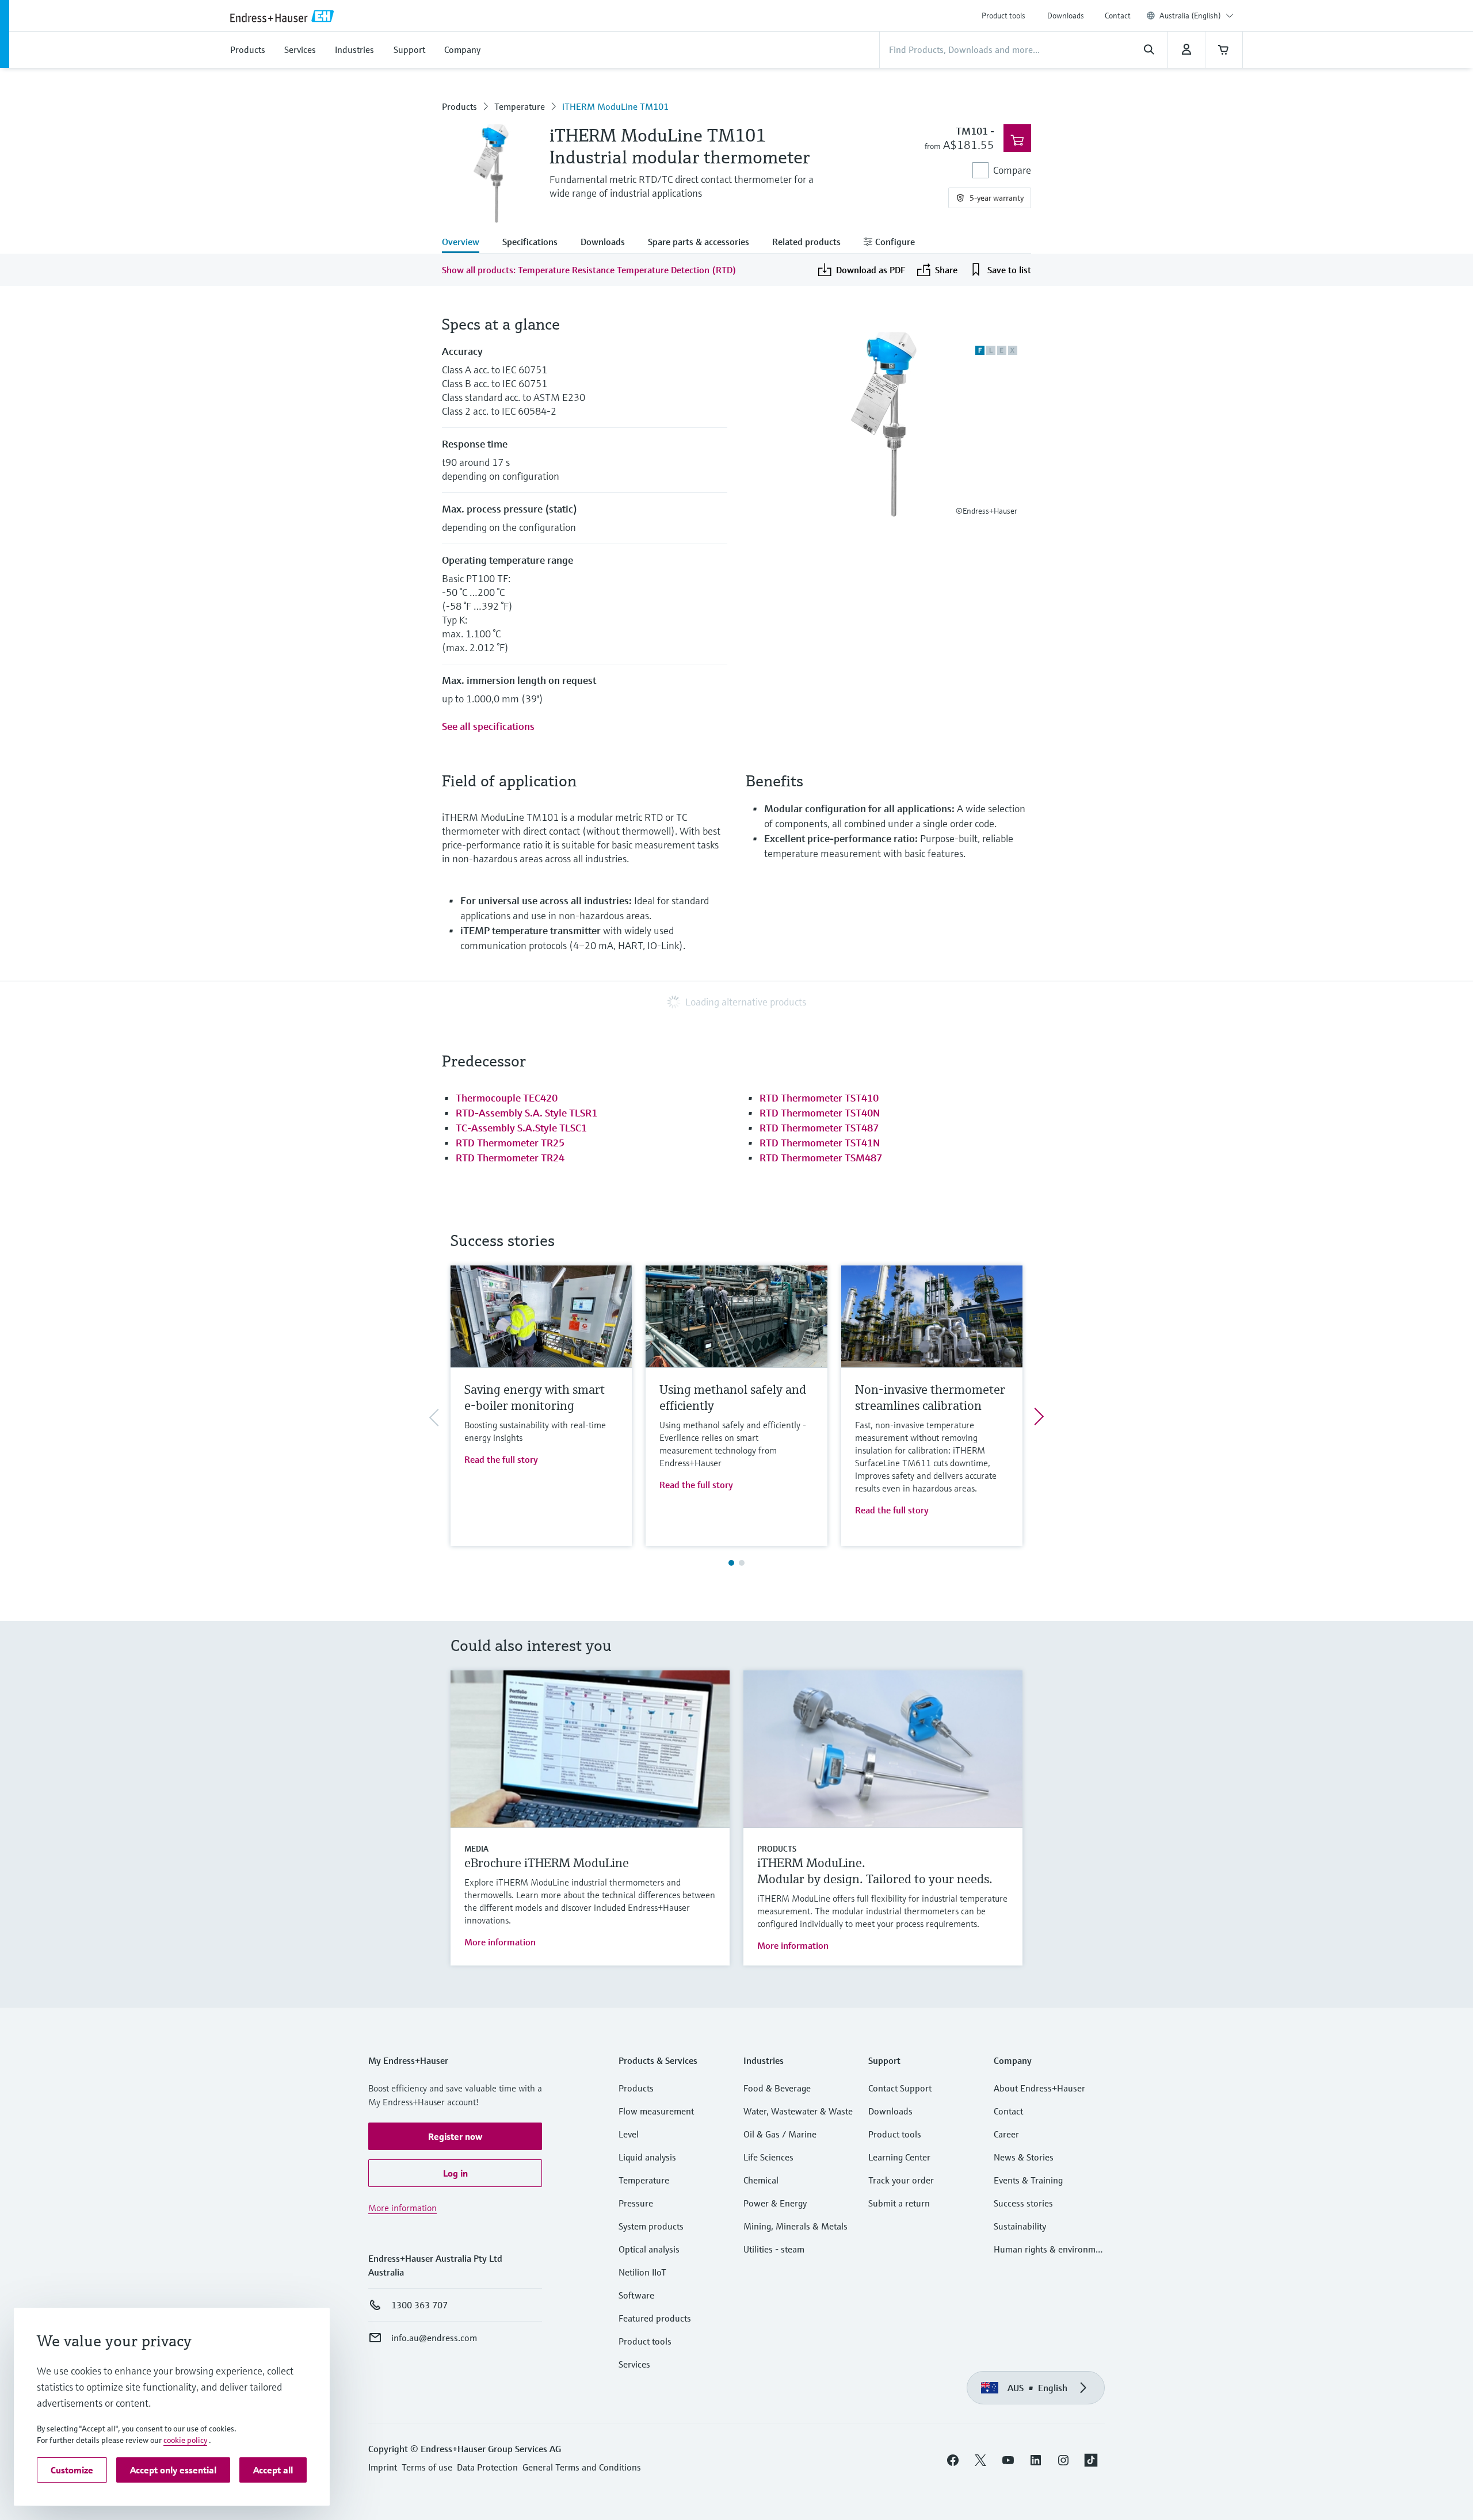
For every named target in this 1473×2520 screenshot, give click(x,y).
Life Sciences (768, 2157)
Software (636, 2295)
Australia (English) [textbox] (1190, 16)
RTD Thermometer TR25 (510, 1143)
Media (476, 1849)
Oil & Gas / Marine (780, 2134)
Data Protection (487, 2467)
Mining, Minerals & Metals (795, 2226)
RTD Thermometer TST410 (819, 1098)
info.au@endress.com (434, 2338)
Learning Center (899, 2157)
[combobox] (1197, 16)
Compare (1012, 170)
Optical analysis (649, 2249)
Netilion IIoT (642, 2272)
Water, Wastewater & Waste (798, 2111)
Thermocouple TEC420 (507, 1098)
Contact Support (900, 2088)
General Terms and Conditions (582, 2467)
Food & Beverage (777, 2088)
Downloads (1066, 16)
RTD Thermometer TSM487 (821, 1158)
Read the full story (501, 1459)
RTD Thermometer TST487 (819, 1128)
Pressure (636, 2203)
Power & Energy (775, 2203)
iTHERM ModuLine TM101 (615, 106)
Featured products (655, 2318)
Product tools (1003, 16)
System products (651, 2226)
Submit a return (899, 2203)
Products (459, 106)
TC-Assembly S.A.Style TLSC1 (521, 1128)
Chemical (761, 2180)
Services (634, 2364)
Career (1006, 2134)
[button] (455, 2136)
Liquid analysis (647, 2157)
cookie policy (185, 2440)
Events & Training (1028, 2180)
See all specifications (488, 726)
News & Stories (1024, 2157)
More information (500, 1942)
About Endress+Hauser (1039, 2088)
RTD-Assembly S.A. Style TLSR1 (526, 1113)
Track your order (901, 2180)
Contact (1118, 16)
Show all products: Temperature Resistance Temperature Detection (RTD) (589, 270)
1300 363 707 (419, 2305)
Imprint (383, 2467)
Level (629, 2134)
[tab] (466, 243)
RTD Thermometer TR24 (510, 1158)
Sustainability (1020, 2226)
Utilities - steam (774, 2249)
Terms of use (427, 2467)
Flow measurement (656, 2111)
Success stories (1023, 2203)
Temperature (520, 106)
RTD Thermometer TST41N (820, 1143)
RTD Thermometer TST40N (820, 1113)
